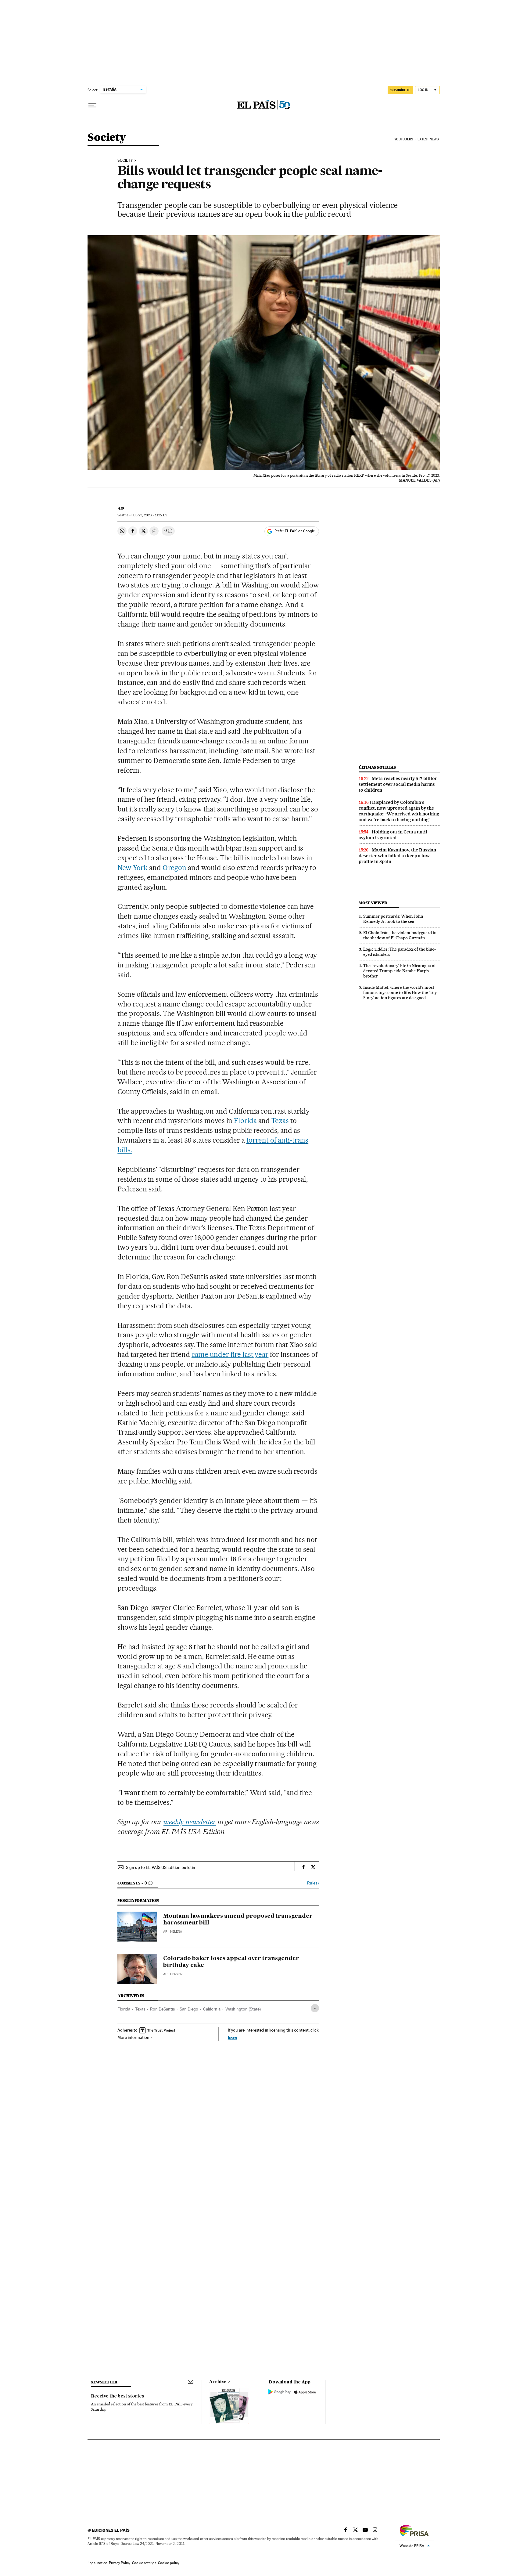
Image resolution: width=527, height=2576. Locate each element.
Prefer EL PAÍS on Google (295, 531)
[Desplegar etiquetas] (315, 2008)
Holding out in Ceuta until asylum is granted (393, 835)
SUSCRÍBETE (400, 90)
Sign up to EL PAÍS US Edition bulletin (161, 1867)
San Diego (189, 2009)
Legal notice (97, 2563)
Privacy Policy (120, 2563)
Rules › (313, 1883)
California (212, 2009)
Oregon (174, 868)
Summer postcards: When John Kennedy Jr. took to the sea (393, 919)
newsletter (104, 2382)
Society (107, 138)
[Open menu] (92, 105)
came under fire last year (230, 1354)
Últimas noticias (377, 767)
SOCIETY (125, 161)
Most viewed (373, 903)
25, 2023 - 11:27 (150, 515)
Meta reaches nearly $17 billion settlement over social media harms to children (398, 784)
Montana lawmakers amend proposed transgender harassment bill (238, 1920)
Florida (245, 1121)
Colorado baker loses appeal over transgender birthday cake (231, 1962)
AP (121, 509)
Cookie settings (144, 2563)
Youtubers (404, 139)
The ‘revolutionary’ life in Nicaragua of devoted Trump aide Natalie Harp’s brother (400, 971)
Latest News (428, 139)
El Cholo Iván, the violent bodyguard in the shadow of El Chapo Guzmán (400, 935)
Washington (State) (243, 2009)
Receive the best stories (117, 2396)
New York (133, 868)
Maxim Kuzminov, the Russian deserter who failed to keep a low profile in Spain (397, 856)
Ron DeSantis (162, 2009)
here (232, 2038)
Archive (218, 2382)
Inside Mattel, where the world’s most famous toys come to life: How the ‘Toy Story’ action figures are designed (400, 992)
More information (133, 2037)
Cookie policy (169, 2563)
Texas (280, 1121)
